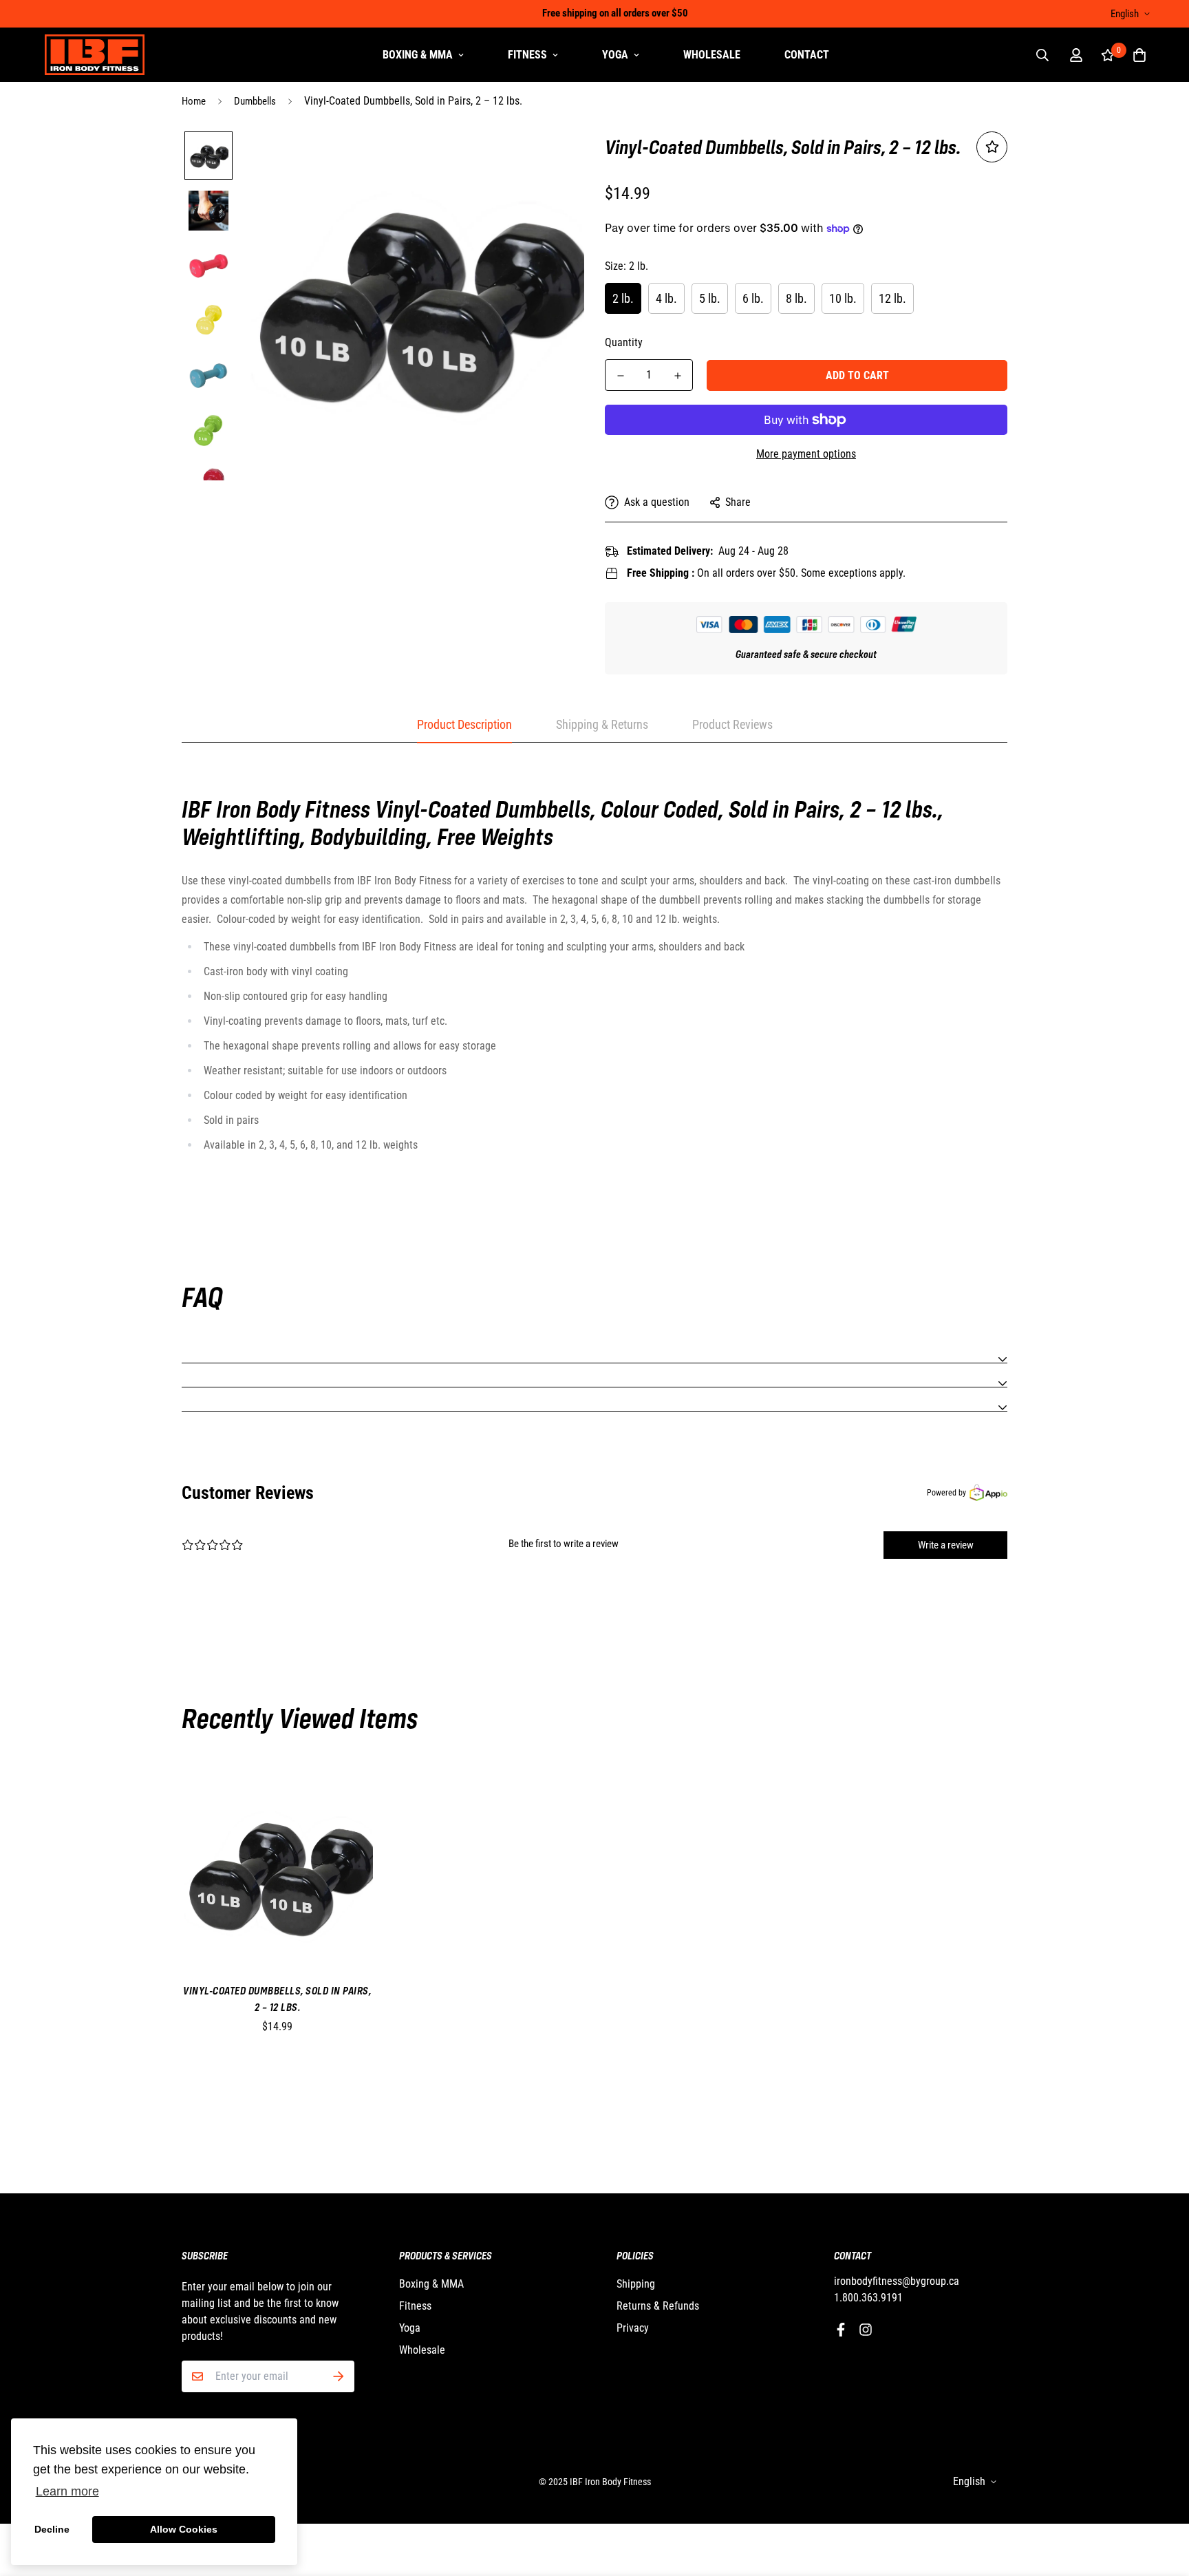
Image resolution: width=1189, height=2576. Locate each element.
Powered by (946, 1493)
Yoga (615, 55)
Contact (807, 55)
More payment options (806, 454)
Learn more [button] (67, 2491)
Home (194, 101)
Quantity (624, 342)
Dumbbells (255, 101)
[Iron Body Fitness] (95, 55)
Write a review (946, 1545)
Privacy (633, 2328)
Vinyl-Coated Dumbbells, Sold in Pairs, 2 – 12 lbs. (277, 1999)
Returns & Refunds (658, 2306)
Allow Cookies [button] (184, 2529)
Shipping (636, 2284)
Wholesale (712, 55)
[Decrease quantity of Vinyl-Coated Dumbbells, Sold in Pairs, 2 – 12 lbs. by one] (620, 376)
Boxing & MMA (418, 55)
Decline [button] (52, 2529)
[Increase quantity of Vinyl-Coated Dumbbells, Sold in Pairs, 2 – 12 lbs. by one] (677, 376)
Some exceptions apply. (853, 573)
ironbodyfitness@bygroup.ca (897, 2281)
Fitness (527, 55)
